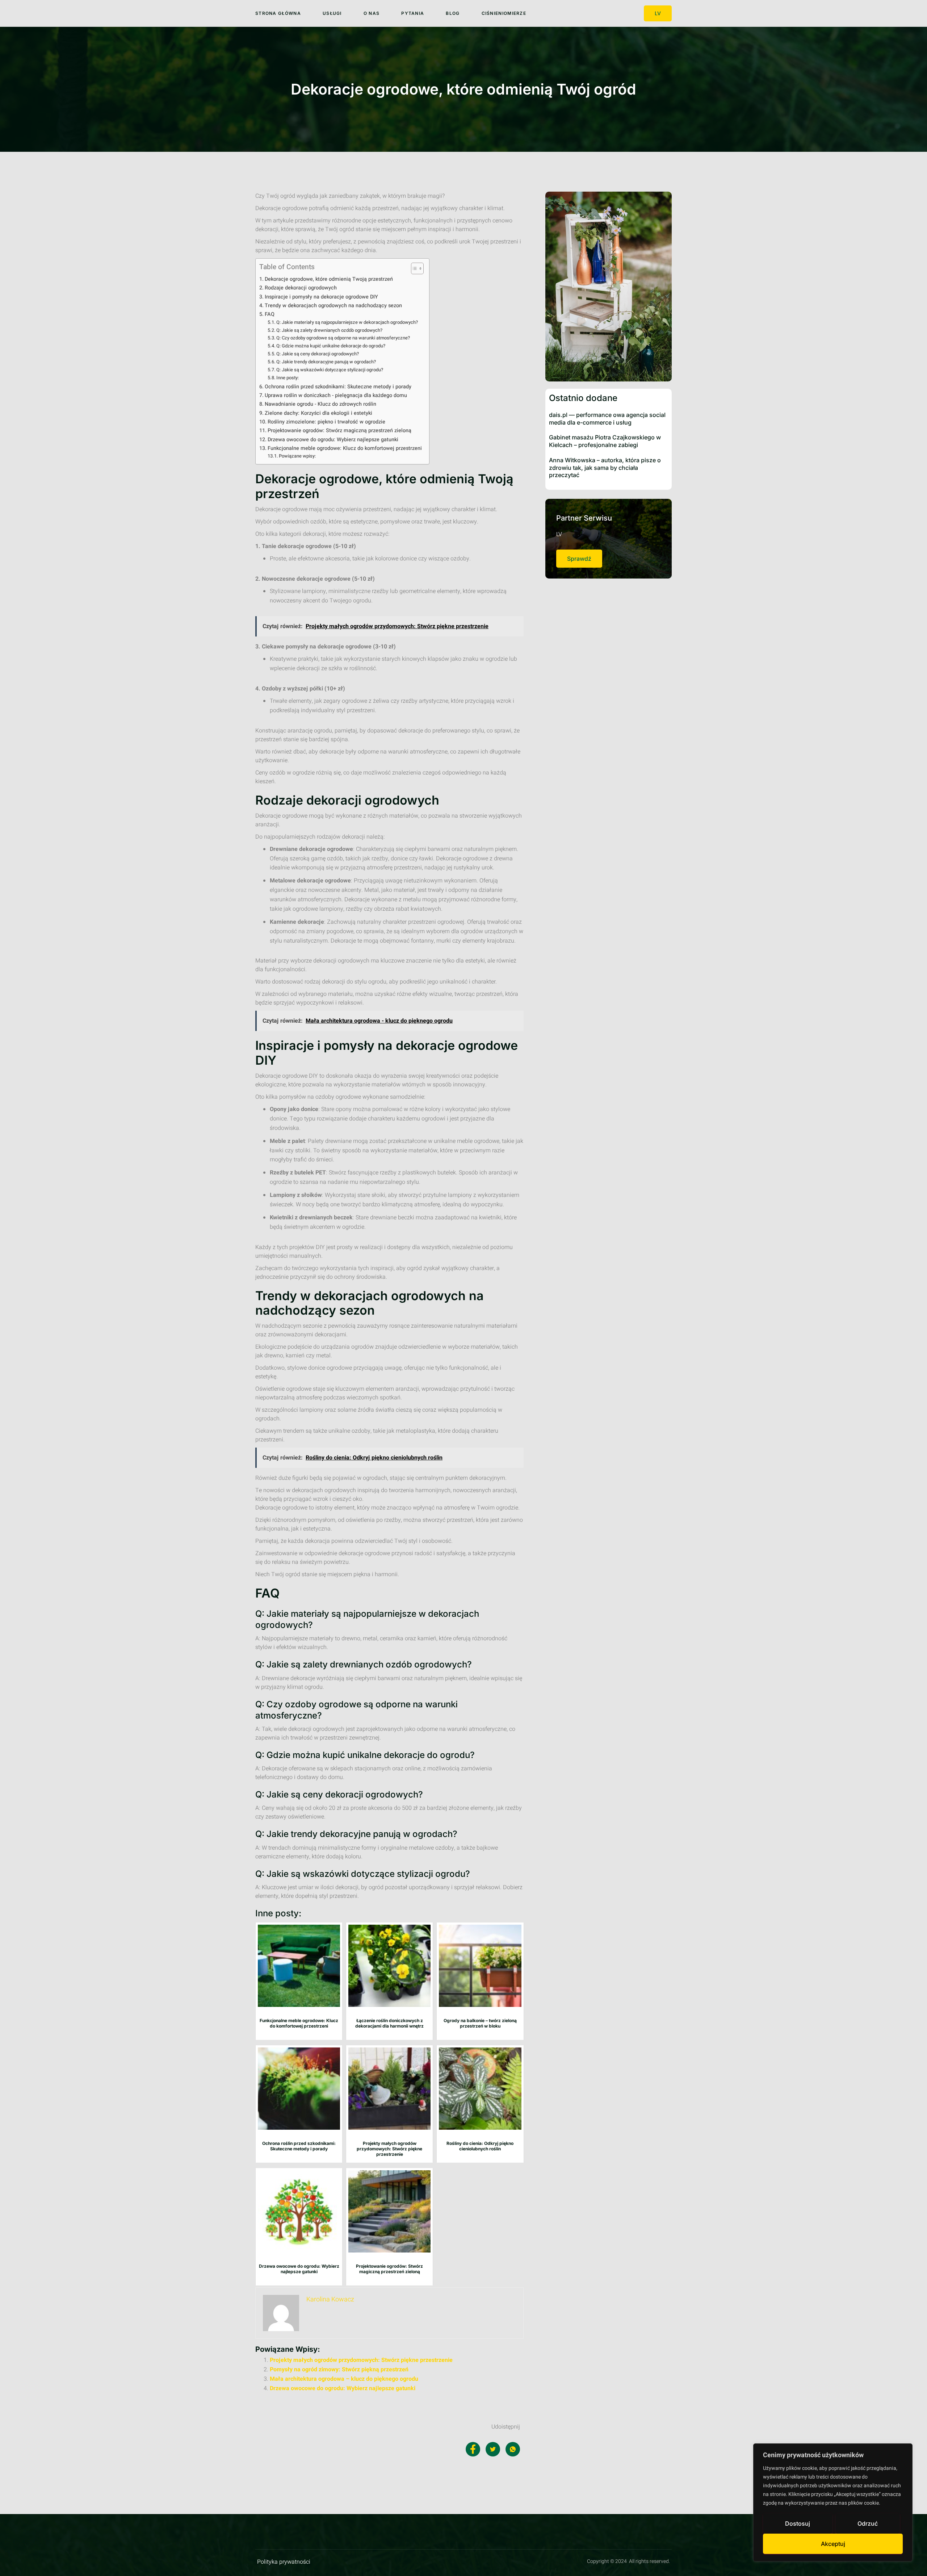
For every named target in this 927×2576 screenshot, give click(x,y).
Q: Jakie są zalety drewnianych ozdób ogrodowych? (329, 330)
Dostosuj (798, 2523)
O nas (372, 13)
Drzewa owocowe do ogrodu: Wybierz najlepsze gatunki (333, 440)
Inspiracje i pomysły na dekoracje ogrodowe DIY (321, 297)
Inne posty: (288, 378)
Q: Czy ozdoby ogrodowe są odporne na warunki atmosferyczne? (343, 338)
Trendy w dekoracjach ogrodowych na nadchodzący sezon (333, 306)
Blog (453, 13)
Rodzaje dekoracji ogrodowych (301, 288)
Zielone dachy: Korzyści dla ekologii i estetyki (318, 413)
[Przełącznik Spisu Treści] (414, 268)
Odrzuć (868, 2523)
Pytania (413, 13)
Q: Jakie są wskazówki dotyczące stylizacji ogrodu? (330, 370)
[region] (833, 2502)
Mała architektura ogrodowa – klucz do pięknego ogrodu (344, 2379)
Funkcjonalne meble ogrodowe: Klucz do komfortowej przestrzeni (345, 448)
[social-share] (473, 2449)
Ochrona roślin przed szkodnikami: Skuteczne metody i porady (338, 387)
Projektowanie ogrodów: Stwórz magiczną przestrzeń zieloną (339, 431)
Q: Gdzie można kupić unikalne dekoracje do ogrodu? (331, 346)
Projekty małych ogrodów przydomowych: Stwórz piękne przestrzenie (361, 2360)
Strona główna (278, 13)
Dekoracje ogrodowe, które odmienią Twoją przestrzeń (329, 279)
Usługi (332, 13)
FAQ (270, 314)
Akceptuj (833, 2544)
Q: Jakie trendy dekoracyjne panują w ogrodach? (326, 362)
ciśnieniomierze (504, 13)
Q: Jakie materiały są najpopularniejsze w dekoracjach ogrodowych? (347, 322)
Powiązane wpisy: (297, 456)
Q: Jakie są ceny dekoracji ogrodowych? (318, 354)
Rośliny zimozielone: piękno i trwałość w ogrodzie (326, 422)
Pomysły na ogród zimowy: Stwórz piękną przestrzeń (339, 2370)
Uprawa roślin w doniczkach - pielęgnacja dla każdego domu (336, 395)
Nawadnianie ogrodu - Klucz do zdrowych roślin (320, 404)
